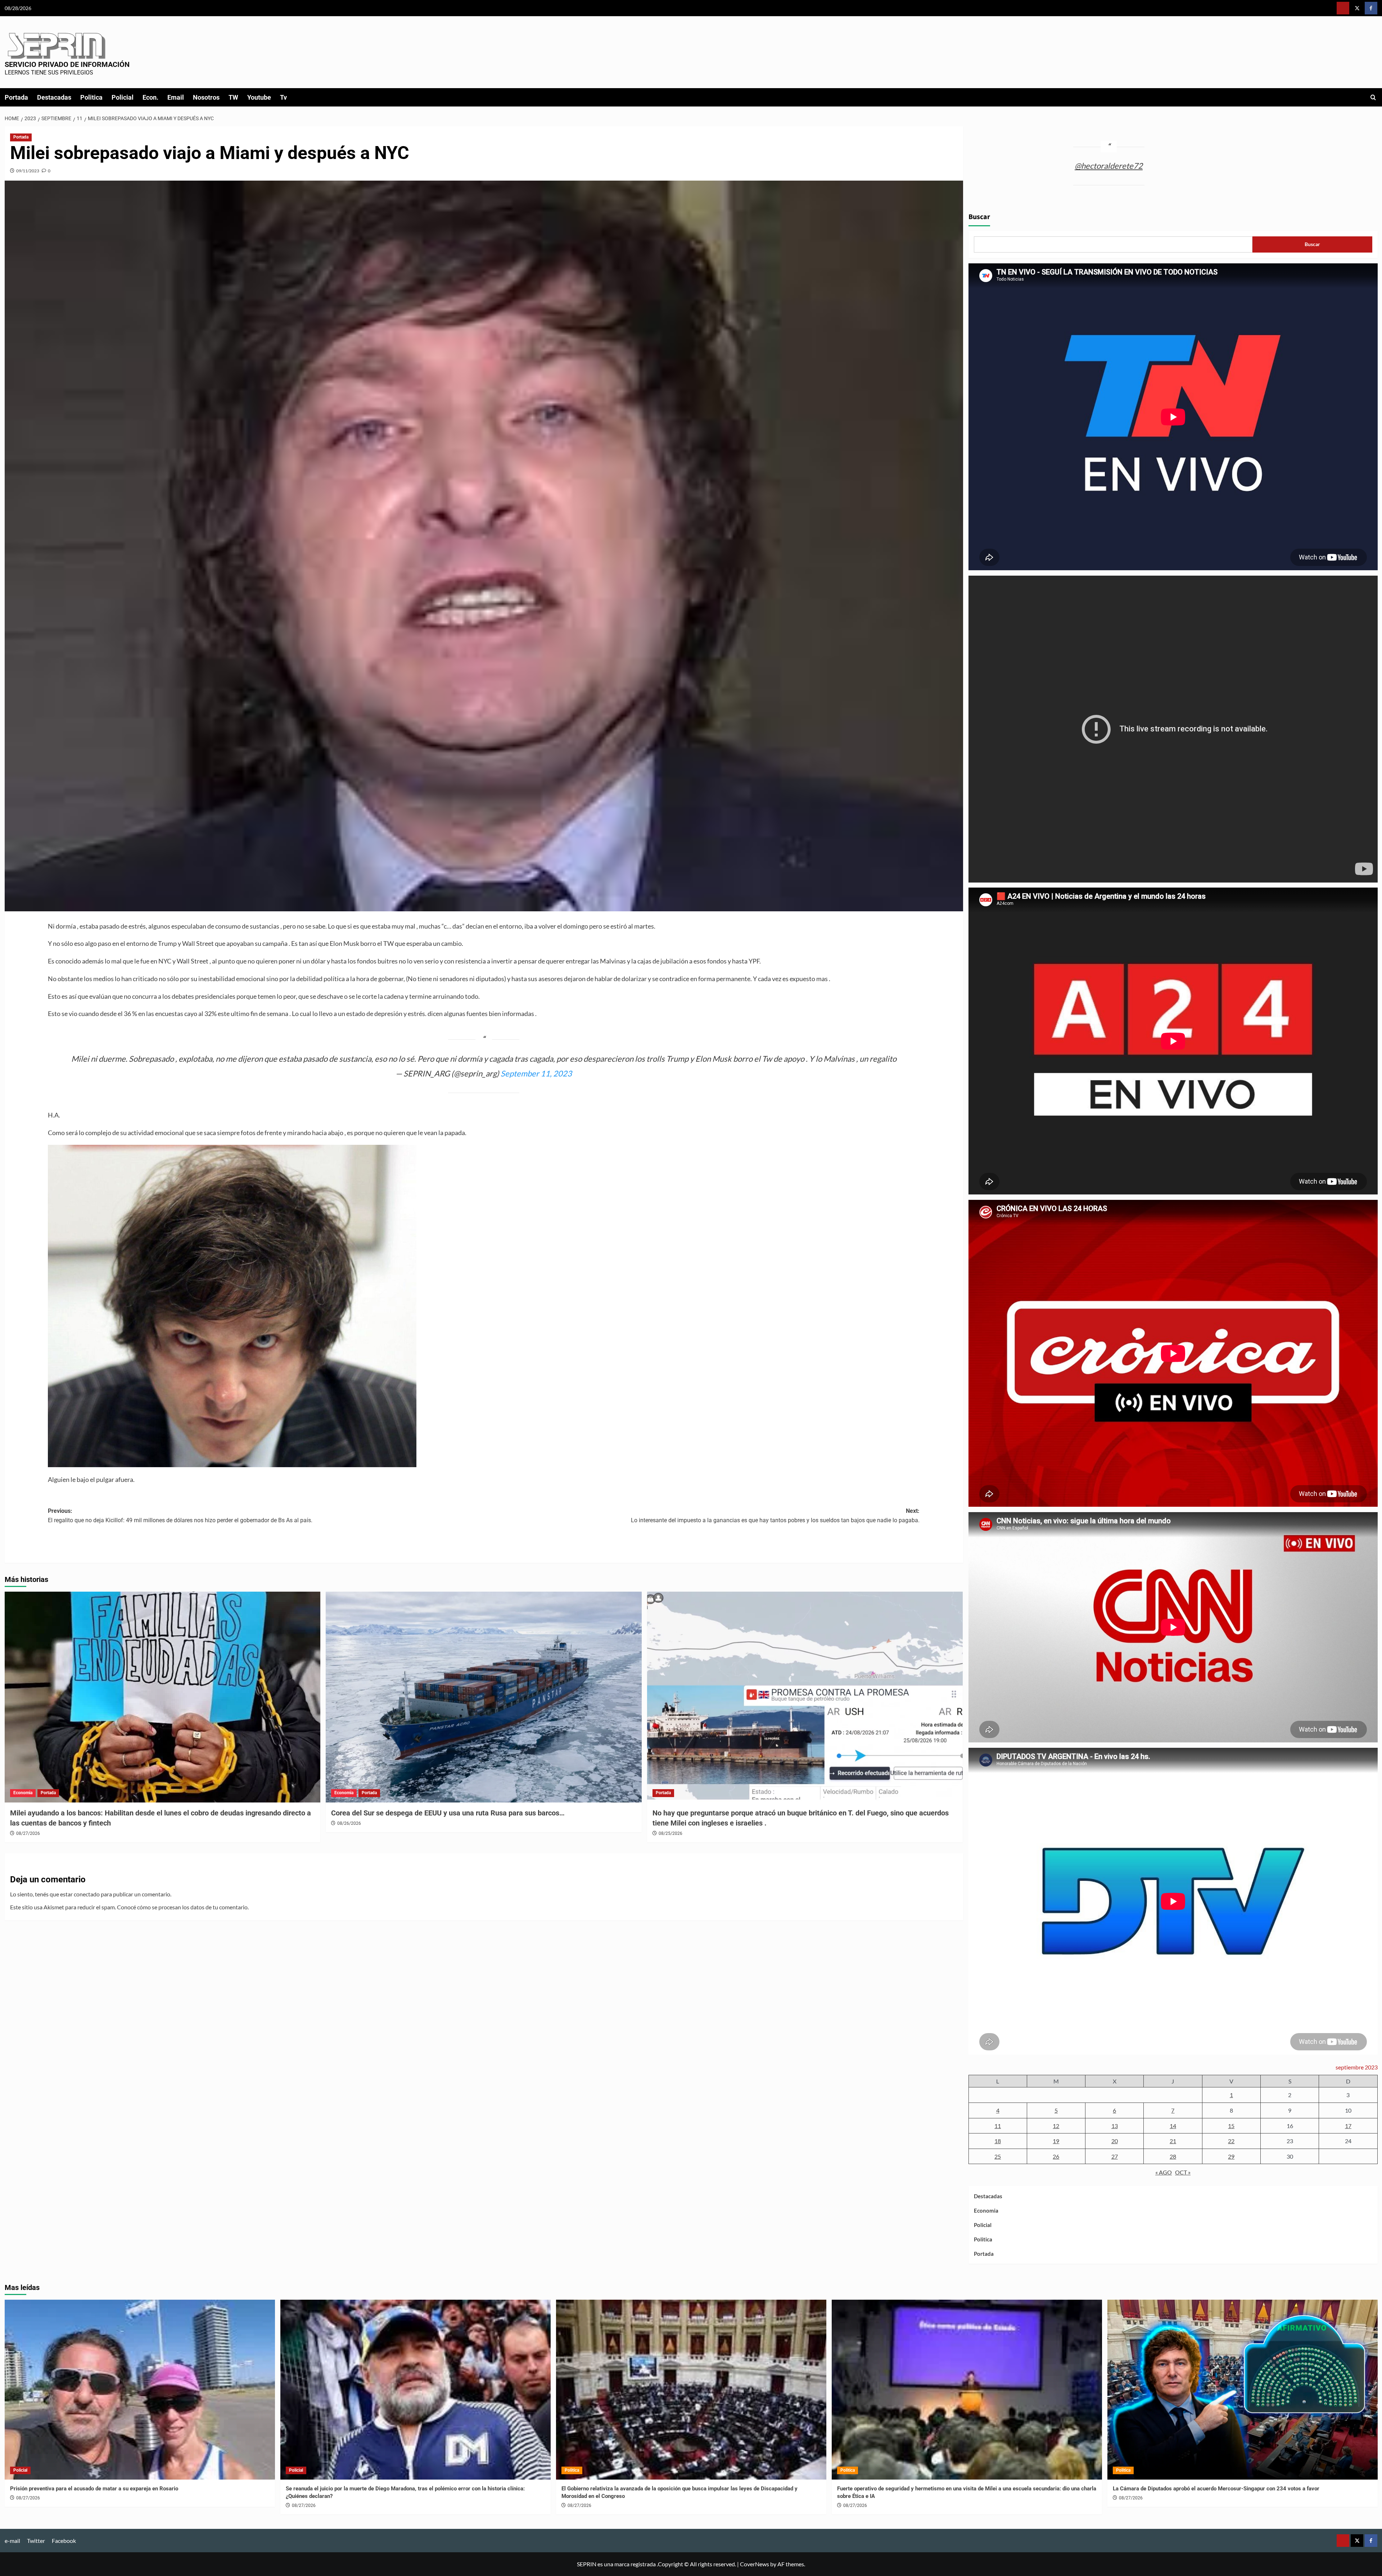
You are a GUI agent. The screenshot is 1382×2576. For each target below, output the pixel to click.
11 (998, 2126)
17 (1348, 2126)
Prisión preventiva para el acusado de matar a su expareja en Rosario (94, 2489)
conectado (87, 1894)
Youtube (259, 97)
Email (176, 97)
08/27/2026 (28, 1833)
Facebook (64, 2541)
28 (1173, 2156)
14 (1173, 2126)
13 (1115, 2126)
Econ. (150, 97)
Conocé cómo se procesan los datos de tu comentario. (183, 1907)
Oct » (1183, 2172)
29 (1231, 2156)
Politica (91, 97)
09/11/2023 (28, 171)
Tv (283, 97)
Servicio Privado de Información (67, 64)
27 (1115, 2156)
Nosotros (206, 97)
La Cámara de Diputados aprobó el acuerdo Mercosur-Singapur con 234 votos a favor (1216, 2489)
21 (1173, 2141)
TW (233, 97)
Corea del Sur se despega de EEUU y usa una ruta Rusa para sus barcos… (448, 1813)
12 (1056, 2126)
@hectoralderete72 (1109, 166)
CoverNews (755, 2564)
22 (1231, 2141)
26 (1056, 2156)
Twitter (36, 2541)
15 (1231, 2126)
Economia (23, 1793)
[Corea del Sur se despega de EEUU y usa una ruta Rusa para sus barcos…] (484, 1697)
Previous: (180, 1516)
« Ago (1164, 2172)
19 (1056, 2141)
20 (1115, 2141)
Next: (775, 1516)
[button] (1373, 97)
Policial (123, 97)
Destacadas (54, 97)
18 (998, 2141)
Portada (16, 97)
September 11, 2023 (536, 1073)
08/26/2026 (349, 1823)
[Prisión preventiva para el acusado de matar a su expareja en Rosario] (140, 2390)
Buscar (979, 217)
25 (998, 2156)
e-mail (12, 2541)
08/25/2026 (670, 1833)
